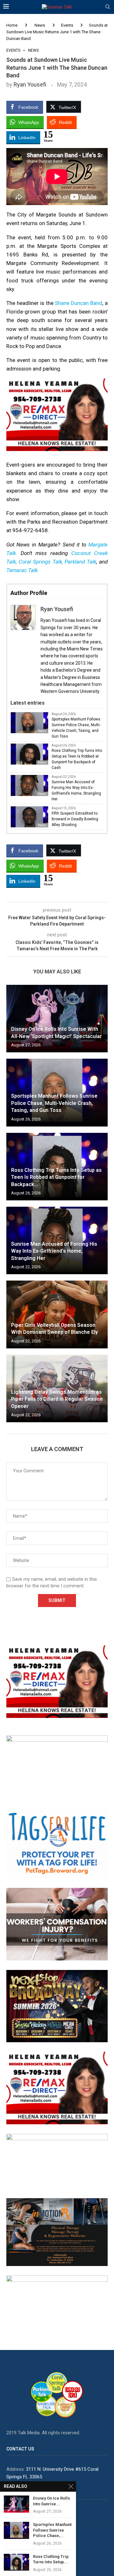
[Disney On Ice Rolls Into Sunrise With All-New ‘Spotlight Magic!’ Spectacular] (57, 1019)
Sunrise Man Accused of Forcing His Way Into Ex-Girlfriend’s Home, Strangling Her (76, 791)
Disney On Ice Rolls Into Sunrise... (51, 2501)
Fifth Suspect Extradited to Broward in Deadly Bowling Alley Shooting (75, 819)
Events (67, 25)
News (40, 25)
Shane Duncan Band (79, 303)
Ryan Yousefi (30, 84)
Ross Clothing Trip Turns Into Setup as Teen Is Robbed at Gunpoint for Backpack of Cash (77, 759)
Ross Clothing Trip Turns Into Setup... (51, 2559)
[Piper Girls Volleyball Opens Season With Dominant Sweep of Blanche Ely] (57, 1314)
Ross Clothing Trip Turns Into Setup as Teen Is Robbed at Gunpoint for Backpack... (56, 1177)
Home (12, 25)
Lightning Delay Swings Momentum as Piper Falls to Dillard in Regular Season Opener (57, 1399)
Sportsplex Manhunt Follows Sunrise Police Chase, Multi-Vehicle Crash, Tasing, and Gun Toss (76, 728)
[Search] (108, 7)
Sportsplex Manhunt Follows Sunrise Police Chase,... (52, 2530)
